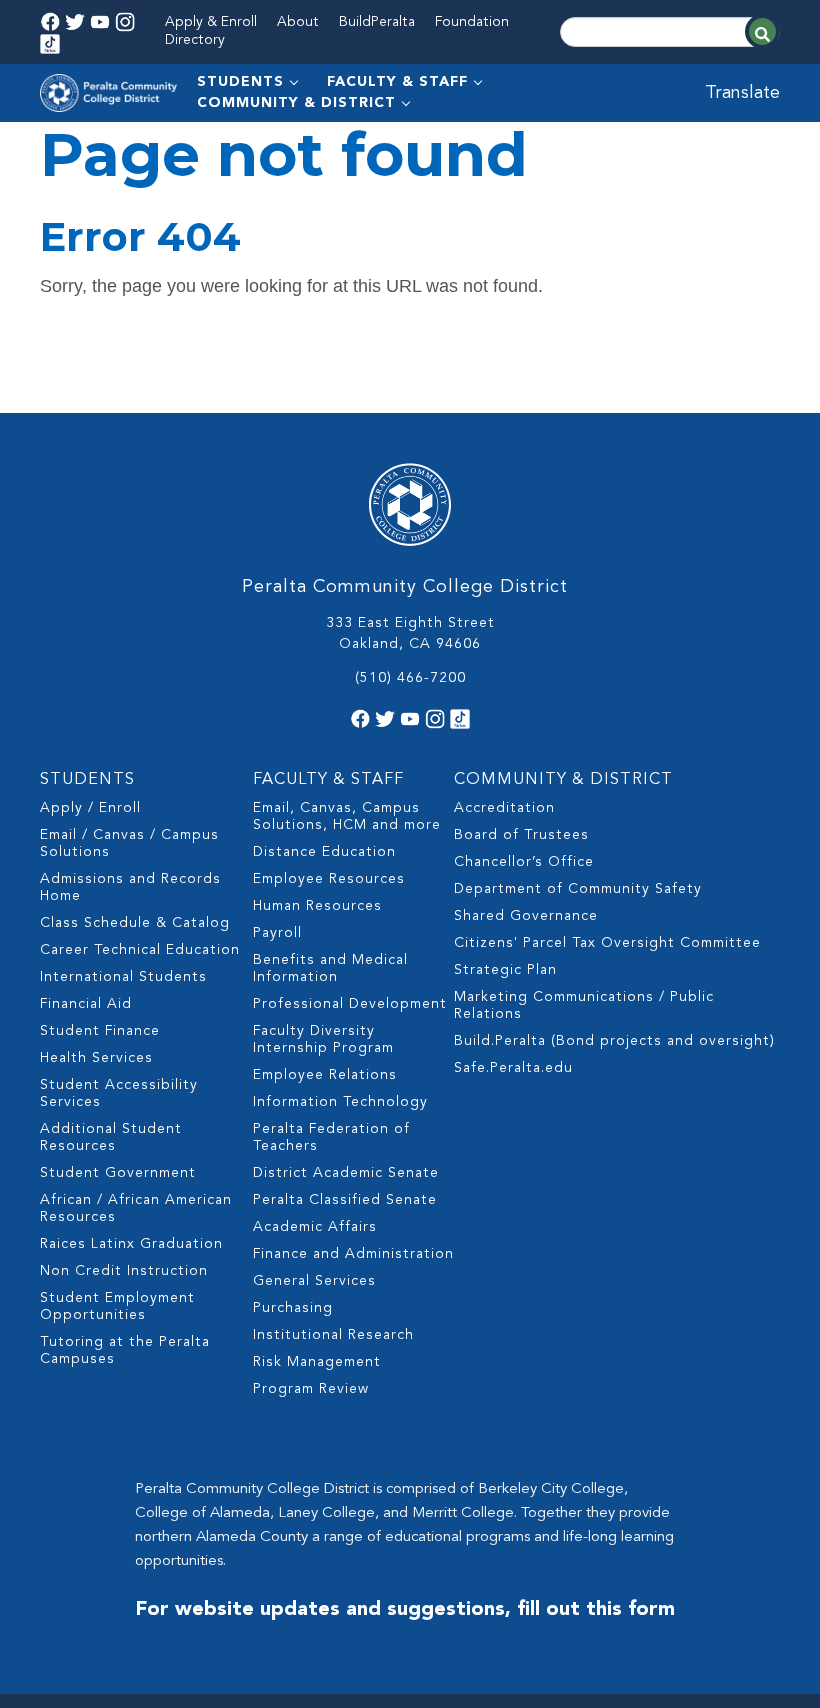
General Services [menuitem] (314, 1281)
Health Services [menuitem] (96, 1058)
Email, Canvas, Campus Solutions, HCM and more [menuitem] (347, 816)
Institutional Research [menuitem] (333, 1335)
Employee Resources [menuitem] (329, 879)
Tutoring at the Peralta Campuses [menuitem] (125, 1350)
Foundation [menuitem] (472, 22)
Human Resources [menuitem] (317, 906)
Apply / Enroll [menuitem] (90, 808)
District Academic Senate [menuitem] (346, 1173)
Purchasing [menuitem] (293, 1308)
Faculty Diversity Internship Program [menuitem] (323, 1039)
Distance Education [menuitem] (324, 852)
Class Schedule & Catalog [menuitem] (135, 923)
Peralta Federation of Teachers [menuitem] (331, 1137)
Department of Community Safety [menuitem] (578, 889)
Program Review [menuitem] (311, 1389)
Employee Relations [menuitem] (325, 1075)
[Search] (762, 31)
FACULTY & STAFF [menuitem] (397, 82)
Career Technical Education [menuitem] (140, 950)
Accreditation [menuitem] (504, 808)
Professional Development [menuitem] (350, 1004)
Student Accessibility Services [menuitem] (119, 1093)
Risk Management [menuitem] (317, 1362)
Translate (742, 93)
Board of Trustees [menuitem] (521, 835)
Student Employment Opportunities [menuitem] (117, 1306)
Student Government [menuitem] (118, 1173)
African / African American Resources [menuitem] (136, 1208)
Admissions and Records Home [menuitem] (130, 887)
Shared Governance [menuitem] (526, 916)
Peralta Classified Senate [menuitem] (345, 1200)
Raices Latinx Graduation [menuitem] (131, 1244)
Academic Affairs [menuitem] (315, 1227)
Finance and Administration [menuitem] (353, 1254)
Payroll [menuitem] (277, 933)
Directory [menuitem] (195, 40)
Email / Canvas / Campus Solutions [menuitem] (129, 843)
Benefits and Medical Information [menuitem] (330, 968)
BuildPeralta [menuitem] (377, 22)
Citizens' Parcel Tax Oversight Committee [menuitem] (607, 943)
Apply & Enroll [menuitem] (211, 22)
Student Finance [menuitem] (100, 1031)
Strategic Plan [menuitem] (505, 970)
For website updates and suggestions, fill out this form (405, 1610)
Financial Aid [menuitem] (86, 1004)
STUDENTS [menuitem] (240, 82)
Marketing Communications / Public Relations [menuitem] (584, 1005)
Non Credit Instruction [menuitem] (124, 1271)
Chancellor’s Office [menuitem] (524, 862)
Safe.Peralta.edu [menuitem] (513, 1068)
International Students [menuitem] (123, 977)
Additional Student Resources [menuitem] (111, 1137)
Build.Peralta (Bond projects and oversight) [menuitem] (614, 1041)
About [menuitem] (298, 22)
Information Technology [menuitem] (340, 1102)
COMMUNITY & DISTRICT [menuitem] (296, 103)
